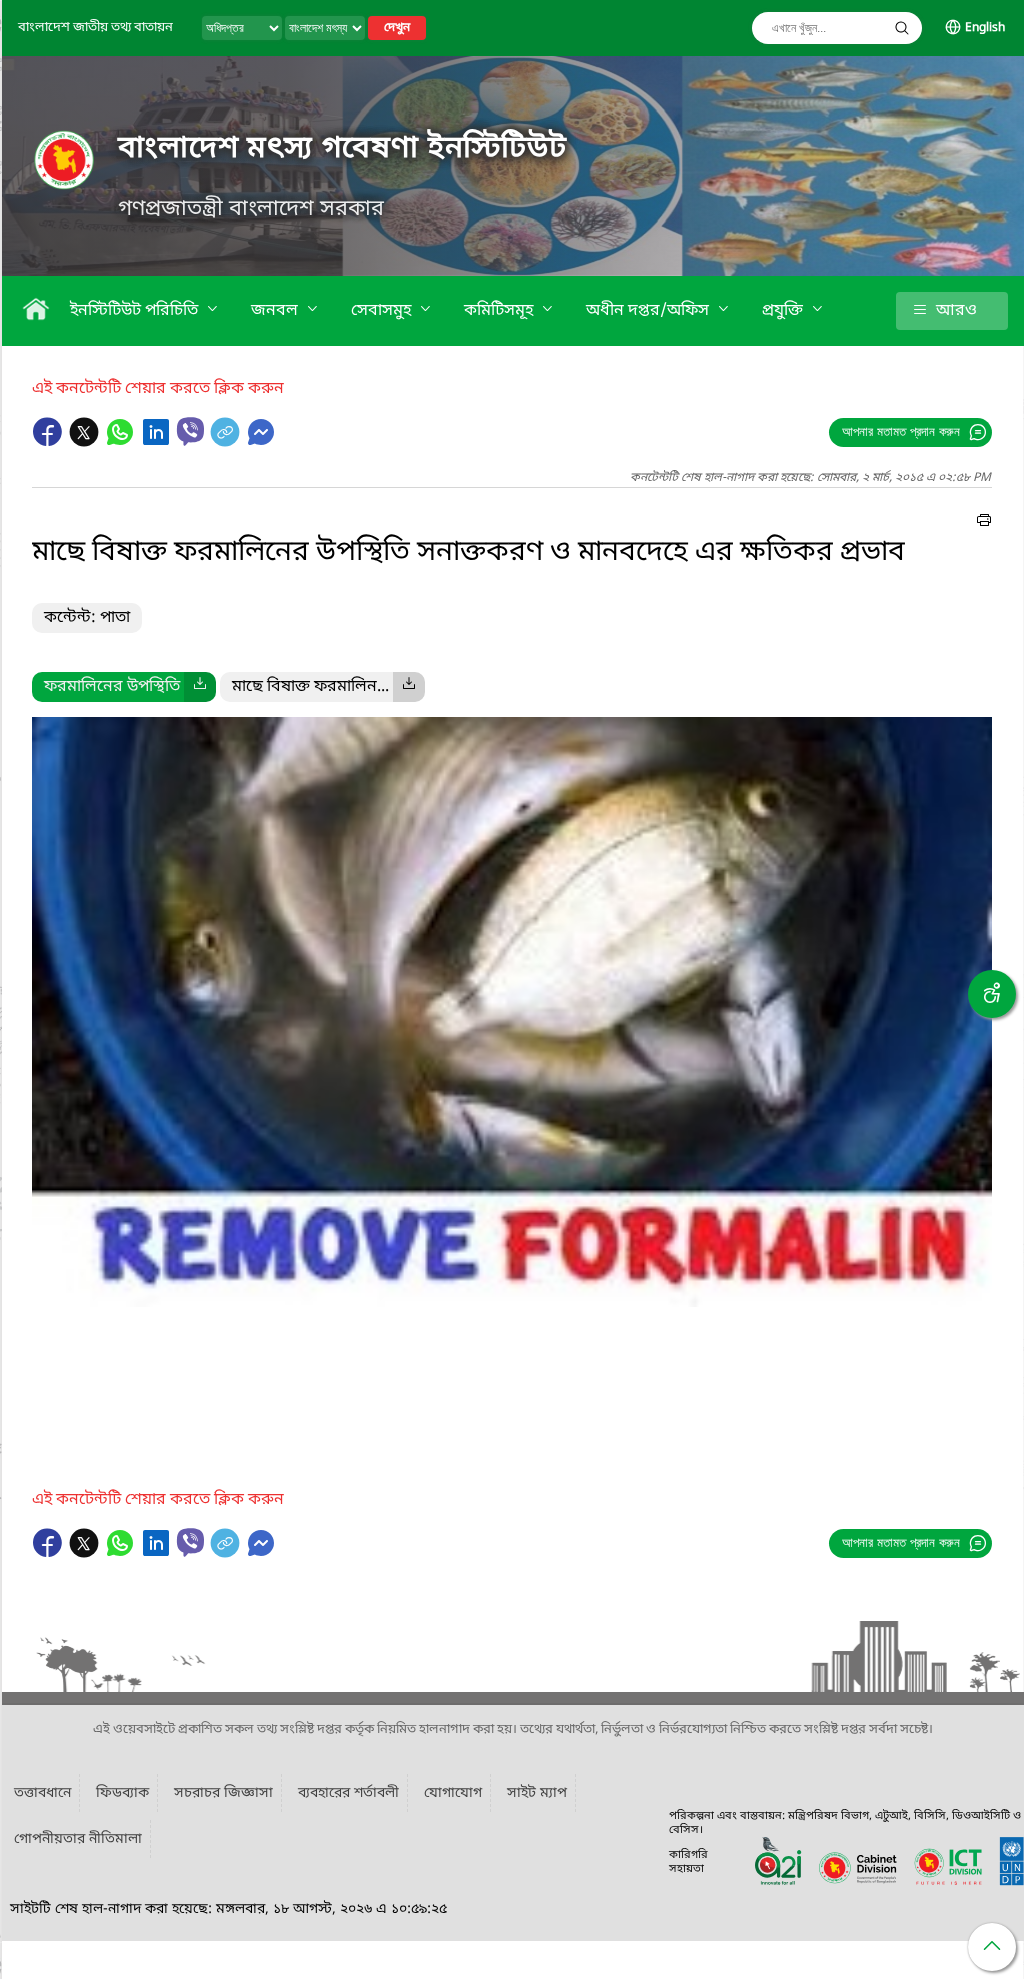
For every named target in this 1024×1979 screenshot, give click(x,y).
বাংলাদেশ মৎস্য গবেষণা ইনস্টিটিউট (342, 149)
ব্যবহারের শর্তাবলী (348, 1793)
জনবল (276, 311)
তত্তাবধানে (42, 1793)
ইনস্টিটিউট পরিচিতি (136, 311)
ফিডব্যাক (122, 1793)
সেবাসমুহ (383, 311)
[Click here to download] (200, 687)
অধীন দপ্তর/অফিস (649, 311)
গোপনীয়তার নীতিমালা (78, 1839)
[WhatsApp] (122, 442)
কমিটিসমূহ (500, 311)
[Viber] (190, 431)
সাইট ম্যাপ (537, 1793)
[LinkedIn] (158, 442)
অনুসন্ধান (902, 28)
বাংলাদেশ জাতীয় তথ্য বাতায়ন (95, 27)
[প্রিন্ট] (984, 523)
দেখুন (397, 28)
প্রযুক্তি (784, 311)
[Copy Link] (227, 442)
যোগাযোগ (453, 1793)
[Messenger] (261, 442)
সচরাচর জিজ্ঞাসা (223, 1793)
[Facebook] (50, 442)
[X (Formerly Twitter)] (86, 442)
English (985, 28)
